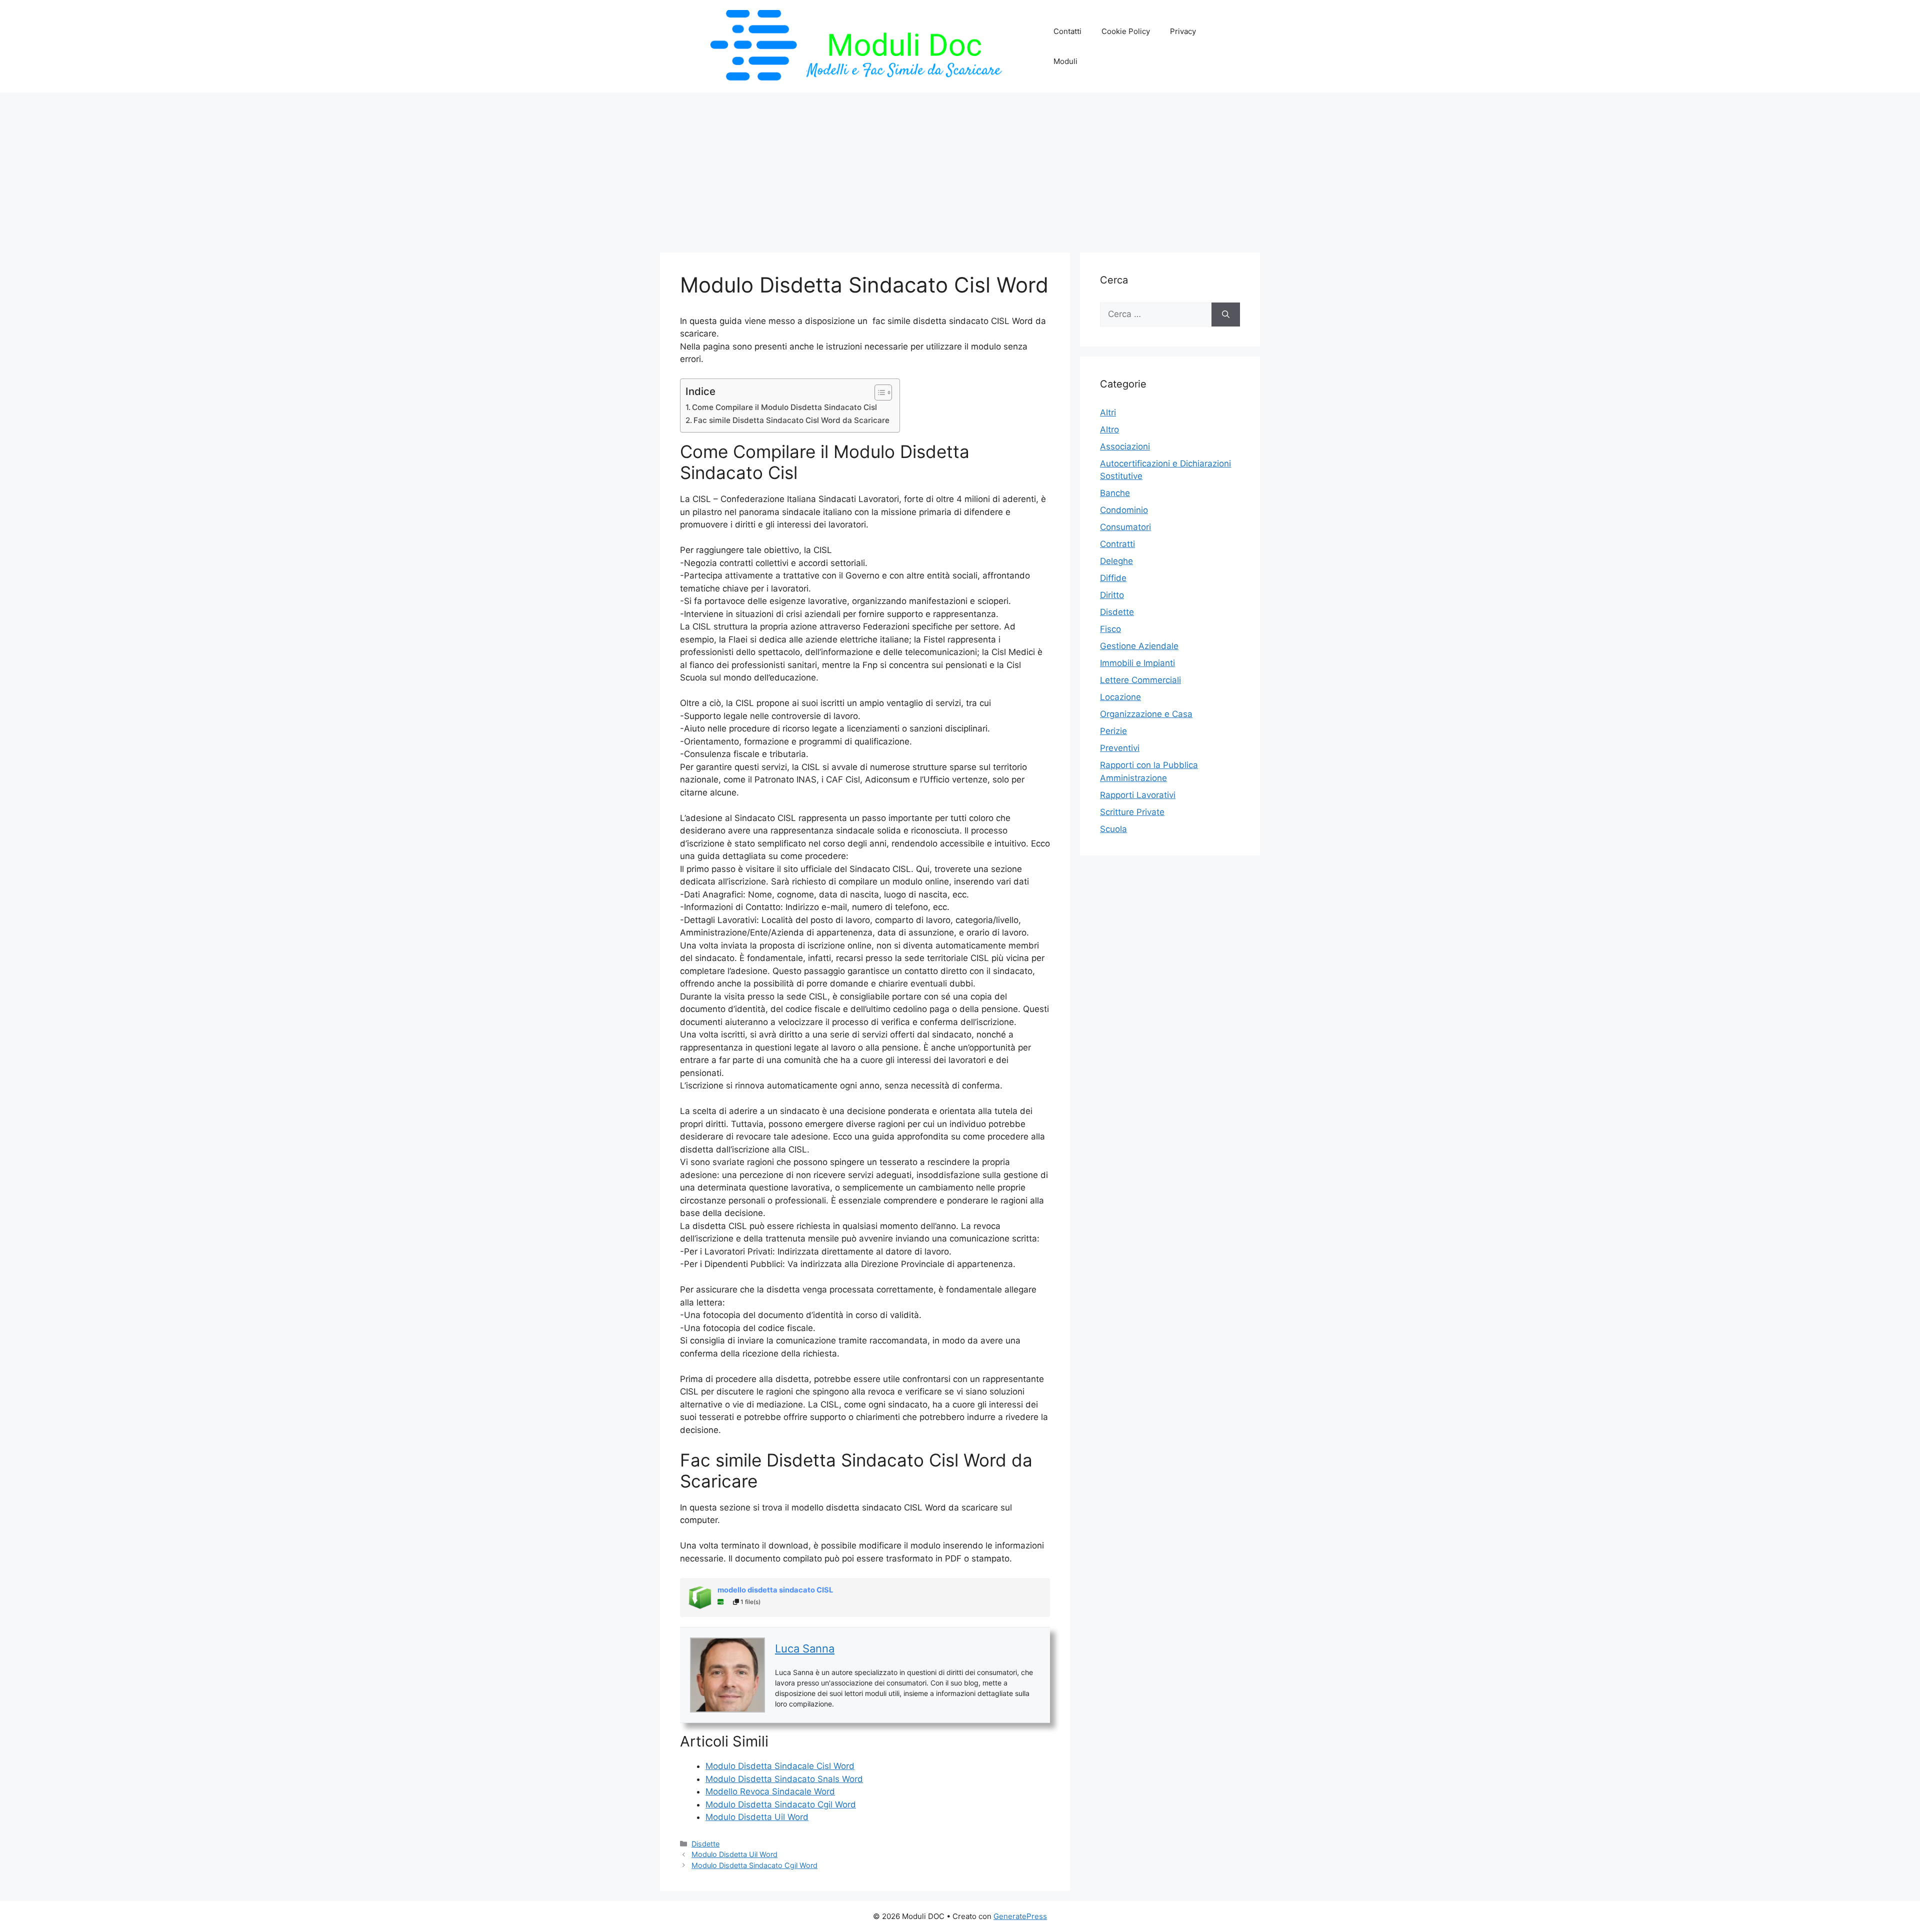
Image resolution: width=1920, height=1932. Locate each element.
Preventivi (1120, 748)
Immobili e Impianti (1137, 663)
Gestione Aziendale (1139, 646)
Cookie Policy (1126, 31)
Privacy (1183, 31)
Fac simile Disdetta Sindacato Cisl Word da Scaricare (791, 420)
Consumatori (1125, 527)
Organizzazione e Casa (1146, 714)
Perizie (1113, 731)
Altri (1108, 412)
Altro (1109, 429)
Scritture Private (1132, 812)
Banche (1115, 493)
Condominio (1124, 510)
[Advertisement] (960, 167)
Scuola (1113, 829)
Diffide (1113, 578)
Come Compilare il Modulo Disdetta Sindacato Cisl (784, 407)
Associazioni (1125, 446)
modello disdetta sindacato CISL (775, 1590)
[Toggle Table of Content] (878, 392)
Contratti (1117, 544)
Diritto (1112, 595)
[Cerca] (1226, 314)
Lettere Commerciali (1140, 680)
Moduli (1065, 61)
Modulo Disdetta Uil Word (734, 1854)
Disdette (705, 1844)
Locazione (1120, 697)
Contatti (1067, 31)
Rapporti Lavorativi (1138, 795)
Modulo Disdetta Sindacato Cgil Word (754, 1865)
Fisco (1110, 629)
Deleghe (1116, 561)
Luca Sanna (805, 1648)
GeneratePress (1020, 1916)
